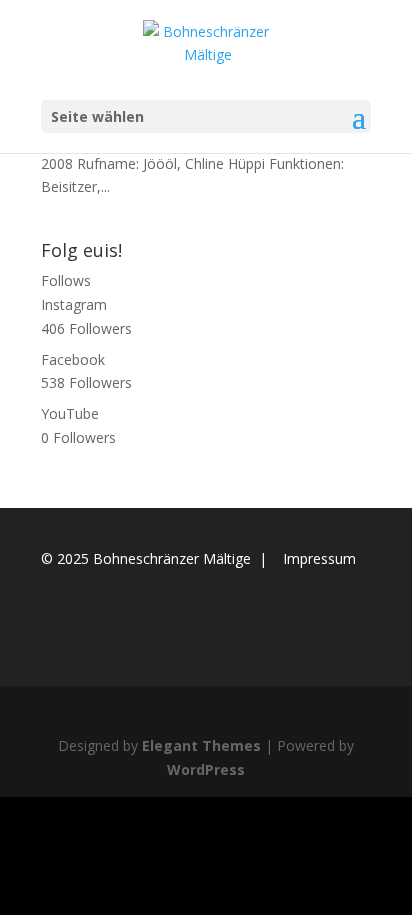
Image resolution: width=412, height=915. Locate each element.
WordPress (206, 769)
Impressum (319, 558)
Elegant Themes (201, 745)
